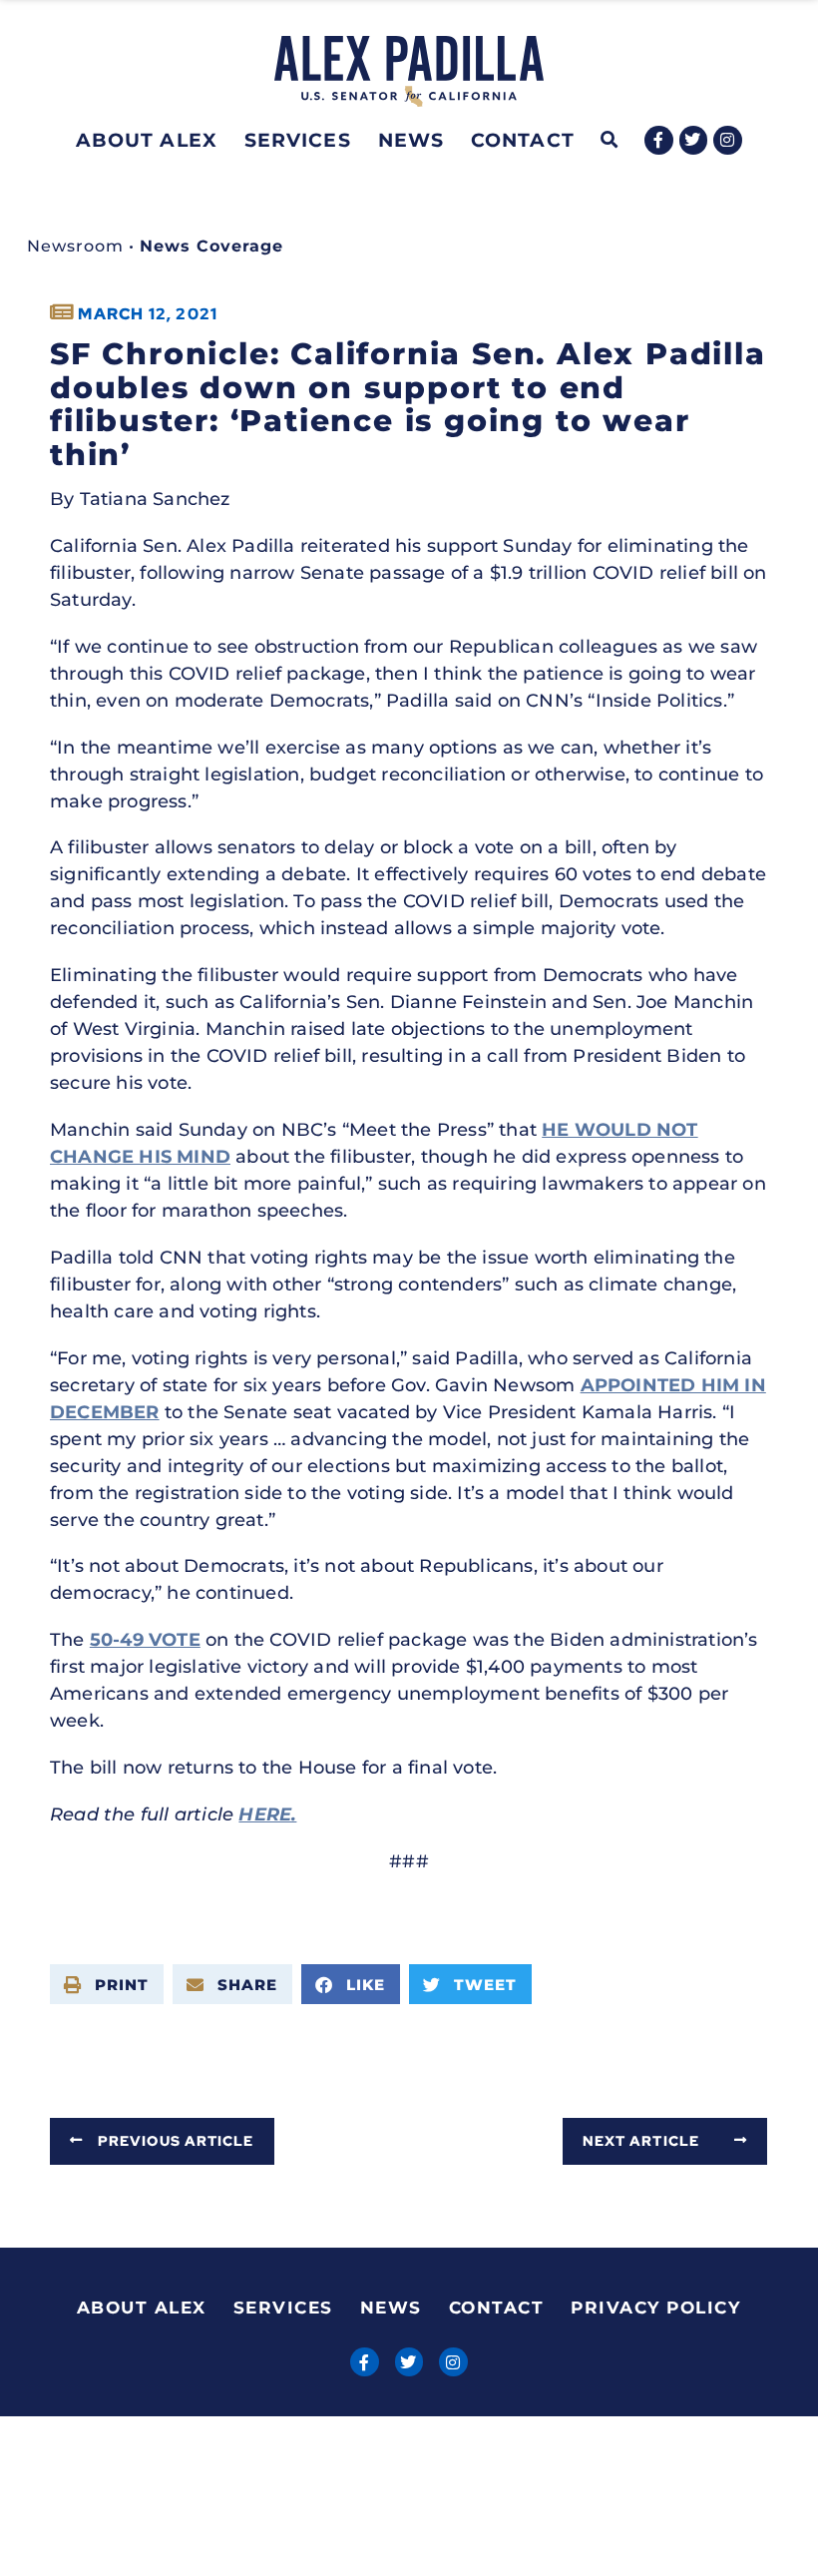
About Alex (147, 140)
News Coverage (211, 246)
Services (298, 140)
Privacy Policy (655, 2308)
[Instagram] (728, 140)
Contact (523, 140)
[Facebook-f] (659, 140)
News (411, 140)
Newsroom (75, 246)
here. (267, 1814)
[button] (610, 140)
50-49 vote (145, 1640)
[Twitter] (694, 140)
